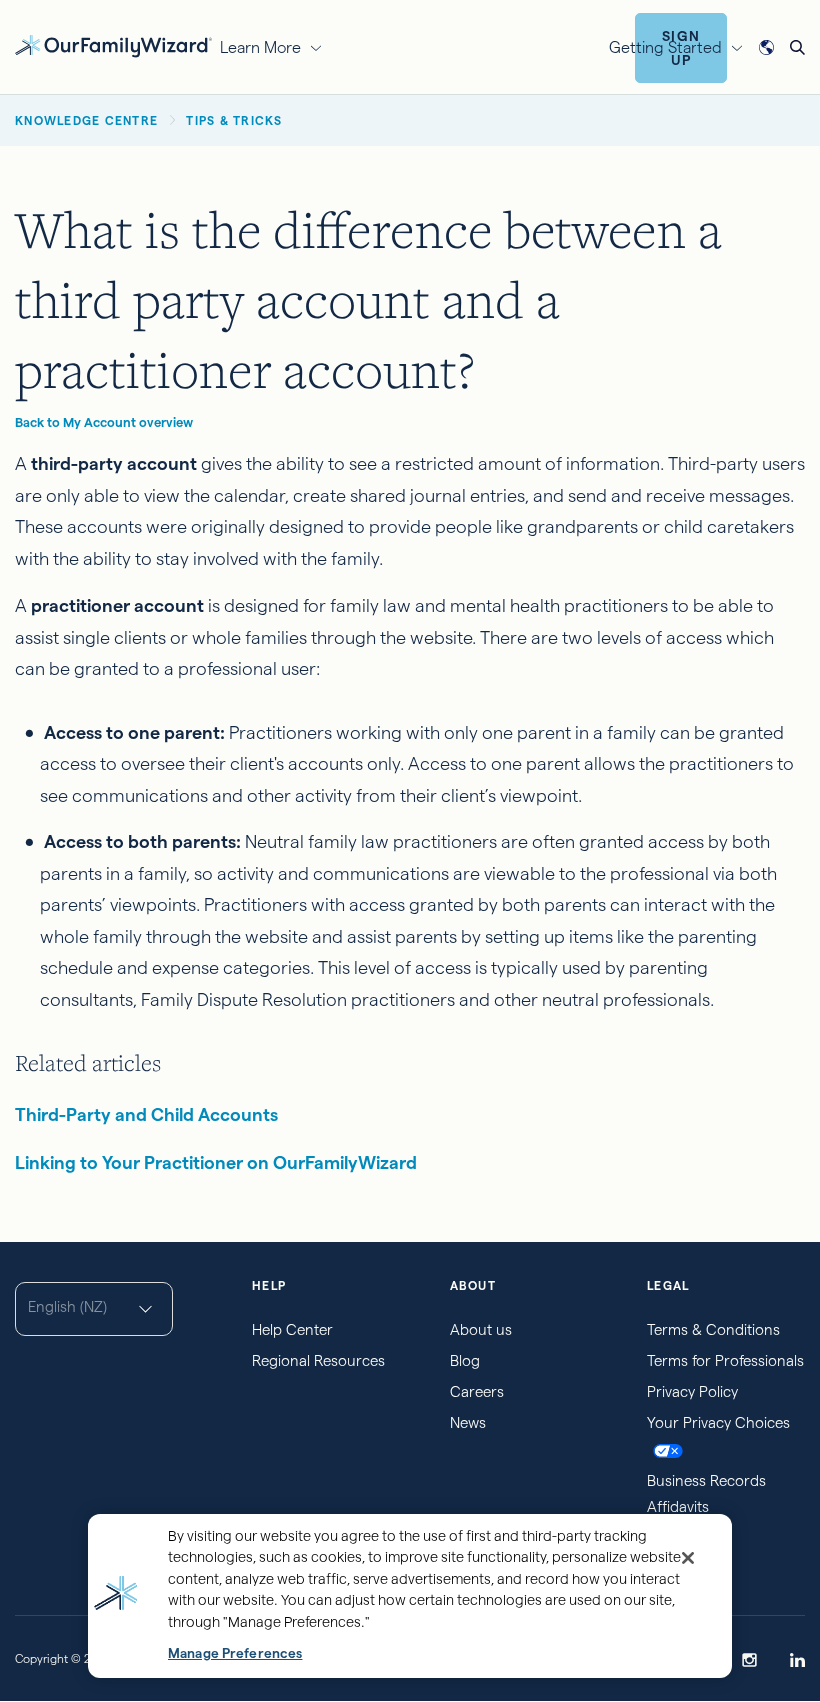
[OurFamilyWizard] (113, 44)
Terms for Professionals (725, 1360)
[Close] (688, 1558)
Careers (477, 1391)
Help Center (292, 1329)
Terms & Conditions (713, 1329)
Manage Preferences (235, 1653)
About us (481, 1329)
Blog (465, 1360)
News (468, 1422)
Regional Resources (318, 1360)
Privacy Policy (692, 1391)
